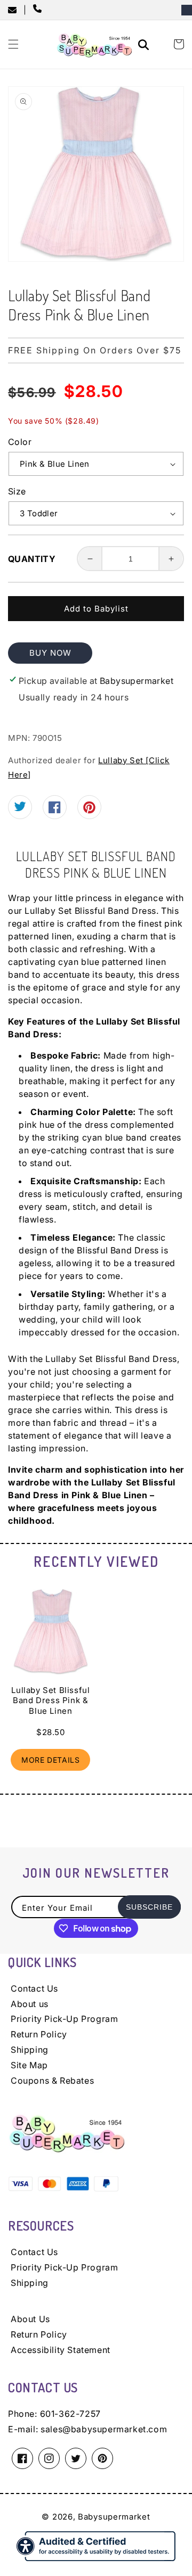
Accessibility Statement (61, 2350)
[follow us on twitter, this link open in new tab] (20, 808)
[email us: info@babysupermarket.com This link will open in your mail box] (16, 10)
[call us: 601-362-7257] (39, 10)
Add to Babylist (96, 609)
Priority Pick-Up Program (64, 2019)
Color (20, 442)
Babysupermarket (114, 2517)
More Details (50, 1760)
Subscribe (149, 1907)
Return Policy (39, 2034)
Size (17, 491)
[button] (13, 44)
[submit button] (145, 46)
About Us (30, 2319)
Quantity (32, 559)
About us (30, 2004)
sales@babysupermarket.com (104, 2429)
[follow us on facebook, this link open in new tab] (55, 810)
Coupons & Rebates (52, 2080)
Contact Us (34, 1988)
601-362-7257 (70, 2414)
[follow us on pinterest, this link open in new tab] (89, 811)
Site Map (29, 2065)
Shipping (30, 2050)
